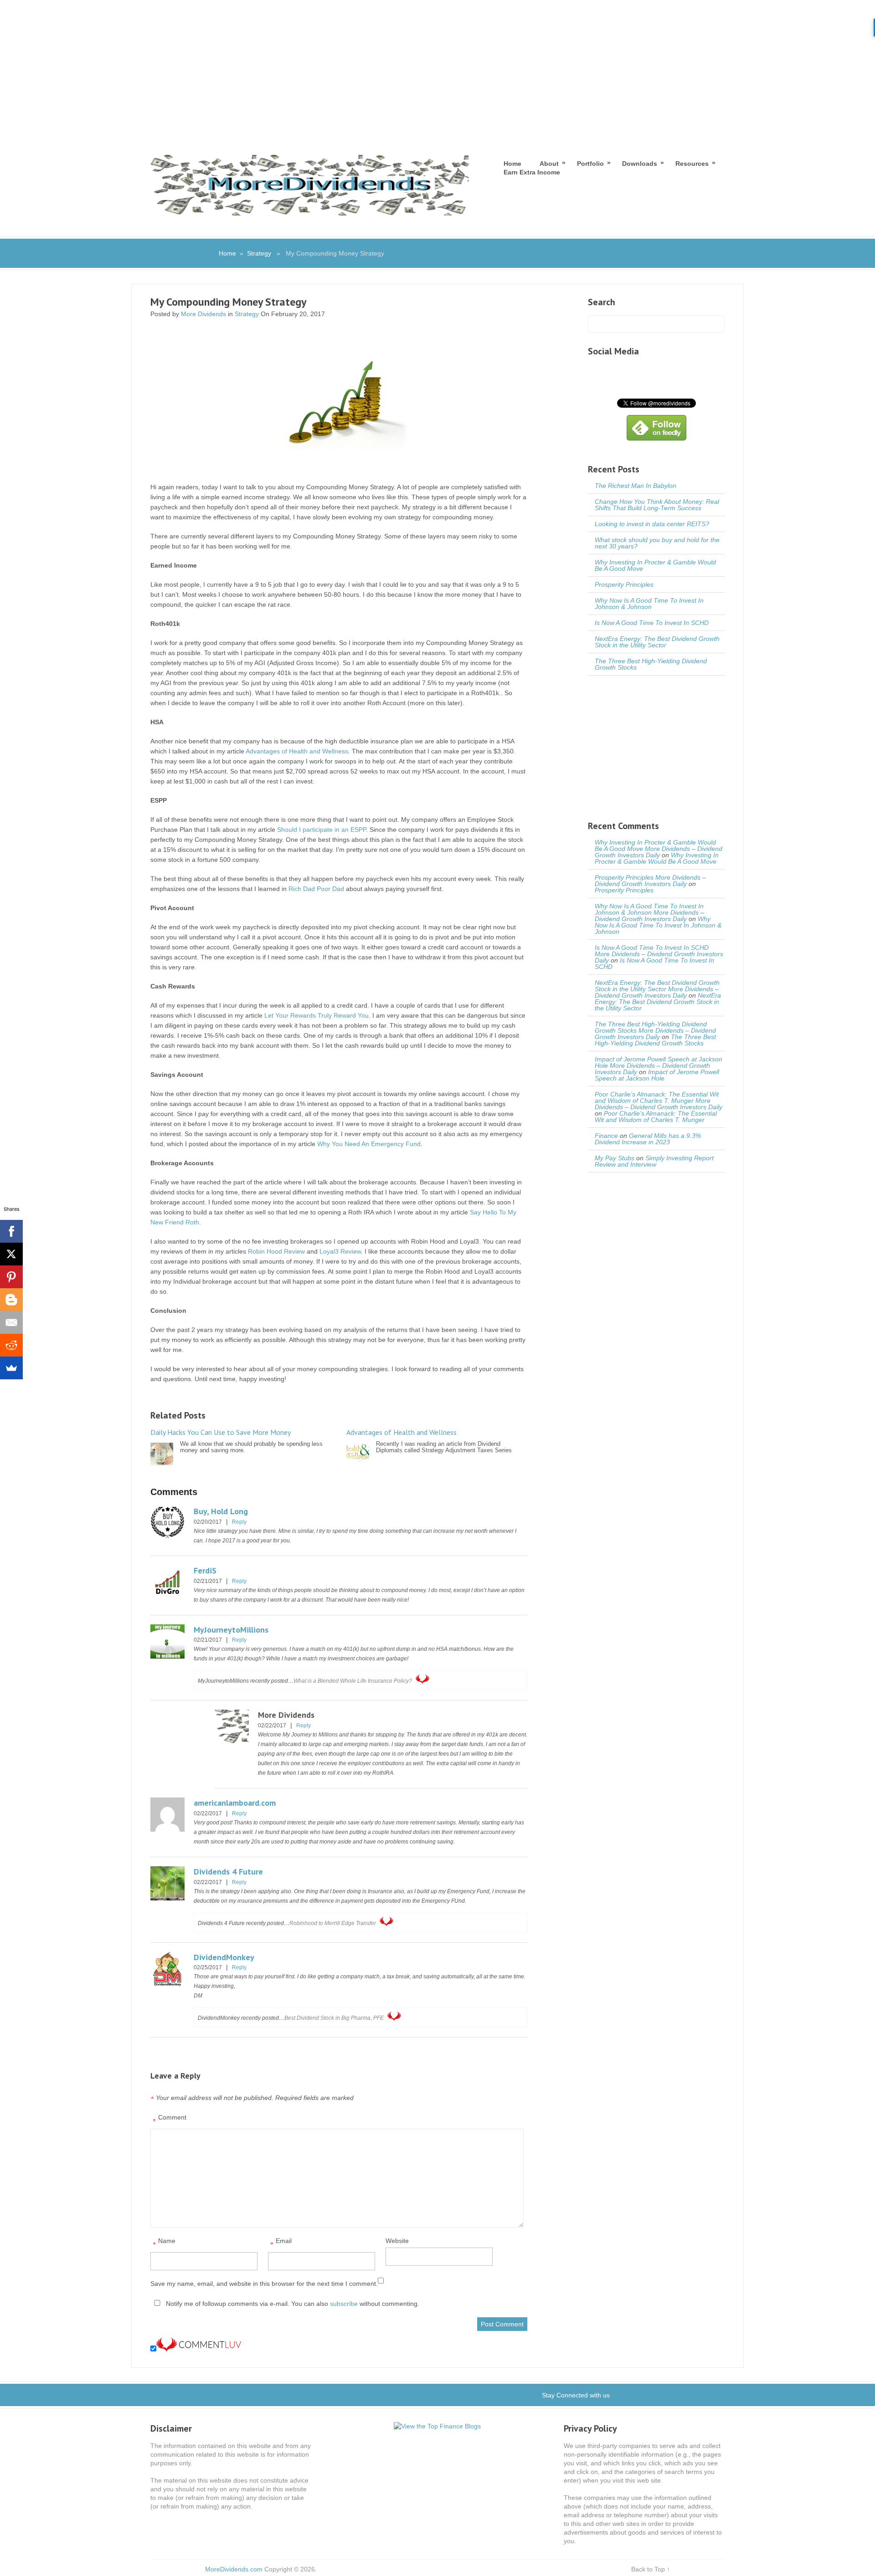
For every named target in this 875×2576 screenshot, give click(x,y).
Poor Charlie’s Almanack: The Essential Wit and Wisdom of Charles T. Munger (656, 1116)
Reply (239, 1522)
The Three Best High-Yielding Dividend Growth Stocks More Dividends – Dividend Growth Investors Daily (655, 1030)
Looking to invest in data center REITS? (652, 524)
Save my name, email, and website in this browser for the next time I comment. (264, 2284)
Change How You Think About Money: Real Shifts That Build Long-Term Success (657, 505)
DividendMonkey (224, 1957)
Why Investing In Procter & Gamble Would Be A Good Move (655, 565)
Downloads (640, 163)
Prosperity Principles (624, 584)
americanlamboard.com (235, 1803)
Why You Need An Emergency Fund (369, 1144)
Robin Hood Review (276, 1251)
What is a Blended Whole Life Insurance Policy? (353, 1681)
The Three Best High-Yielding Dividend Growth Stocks (651, 664)
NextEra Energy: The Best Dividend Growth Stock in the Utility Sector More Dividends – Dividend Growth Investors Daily (657, 989)
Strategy (259, 253)
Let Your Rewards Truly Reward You (317, 1015)
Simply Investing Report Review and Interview (654, 1161)
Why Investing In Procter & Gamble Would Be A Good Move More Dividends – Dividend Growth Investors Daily (659, 849)
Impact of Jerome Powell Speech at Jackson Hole (657, 1075)
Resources (692, 163)
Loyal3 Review (340, 1251)
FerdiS (205, 1570)
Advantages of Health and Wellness (297, 751)
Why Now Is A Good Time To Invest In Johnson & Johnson (649, 604)
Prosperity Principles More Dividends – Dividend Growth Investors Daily (650, 881)
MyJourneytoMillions (231, 1630)
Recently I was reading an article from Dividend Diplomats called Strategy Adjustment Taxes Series (429, 1441)
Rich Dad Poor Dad (316, 889)
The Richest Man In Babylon (636, 486)
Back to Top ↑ (651, 2569)
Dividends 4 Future (228, 1872)
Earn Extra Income (532, 172)
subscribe (344, 2304)
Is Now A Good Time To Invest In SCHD (652, 623)
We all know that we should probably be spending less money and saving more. (237, 1441)
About (549, 163)
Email (281, 2243)
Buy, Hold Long (221, 1511)
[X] (11, 1254)
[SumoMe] (11, 1368)
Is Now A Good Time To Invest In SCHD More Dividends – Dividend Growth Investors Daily (659, 954)
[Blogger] (11, 1300)
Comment (170, 2120)
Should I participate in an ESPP (322, 830)
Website (397, 2241)
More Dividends (203, 314)
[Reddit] (11, 1345)
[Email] (11, 1322)
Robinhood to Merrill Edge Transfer (333, 1923)
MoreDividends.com (234, 2569)
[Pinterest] (11, 1277)
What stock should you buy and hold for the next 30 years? (657, 543)
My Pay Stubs (615, 1158)
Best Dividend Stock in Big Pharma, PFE (334, 2018)
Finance (606, 1136)
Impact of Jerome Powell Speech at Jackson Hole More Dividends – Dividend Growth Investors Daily (659, 1065)
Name (164, 2243)
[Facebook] (11, 1231)
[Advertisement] (437, 68)
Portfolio (590, 163)
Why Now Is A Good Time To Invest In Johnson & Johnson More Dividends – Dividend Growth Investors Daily (649, 912)
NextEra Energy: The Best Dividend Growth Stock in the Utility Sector (657, 642)
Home (512, 164)
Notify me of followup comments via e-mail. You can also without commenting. (292, 2304)
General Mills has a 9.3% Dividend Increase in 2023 (648, 1139)
